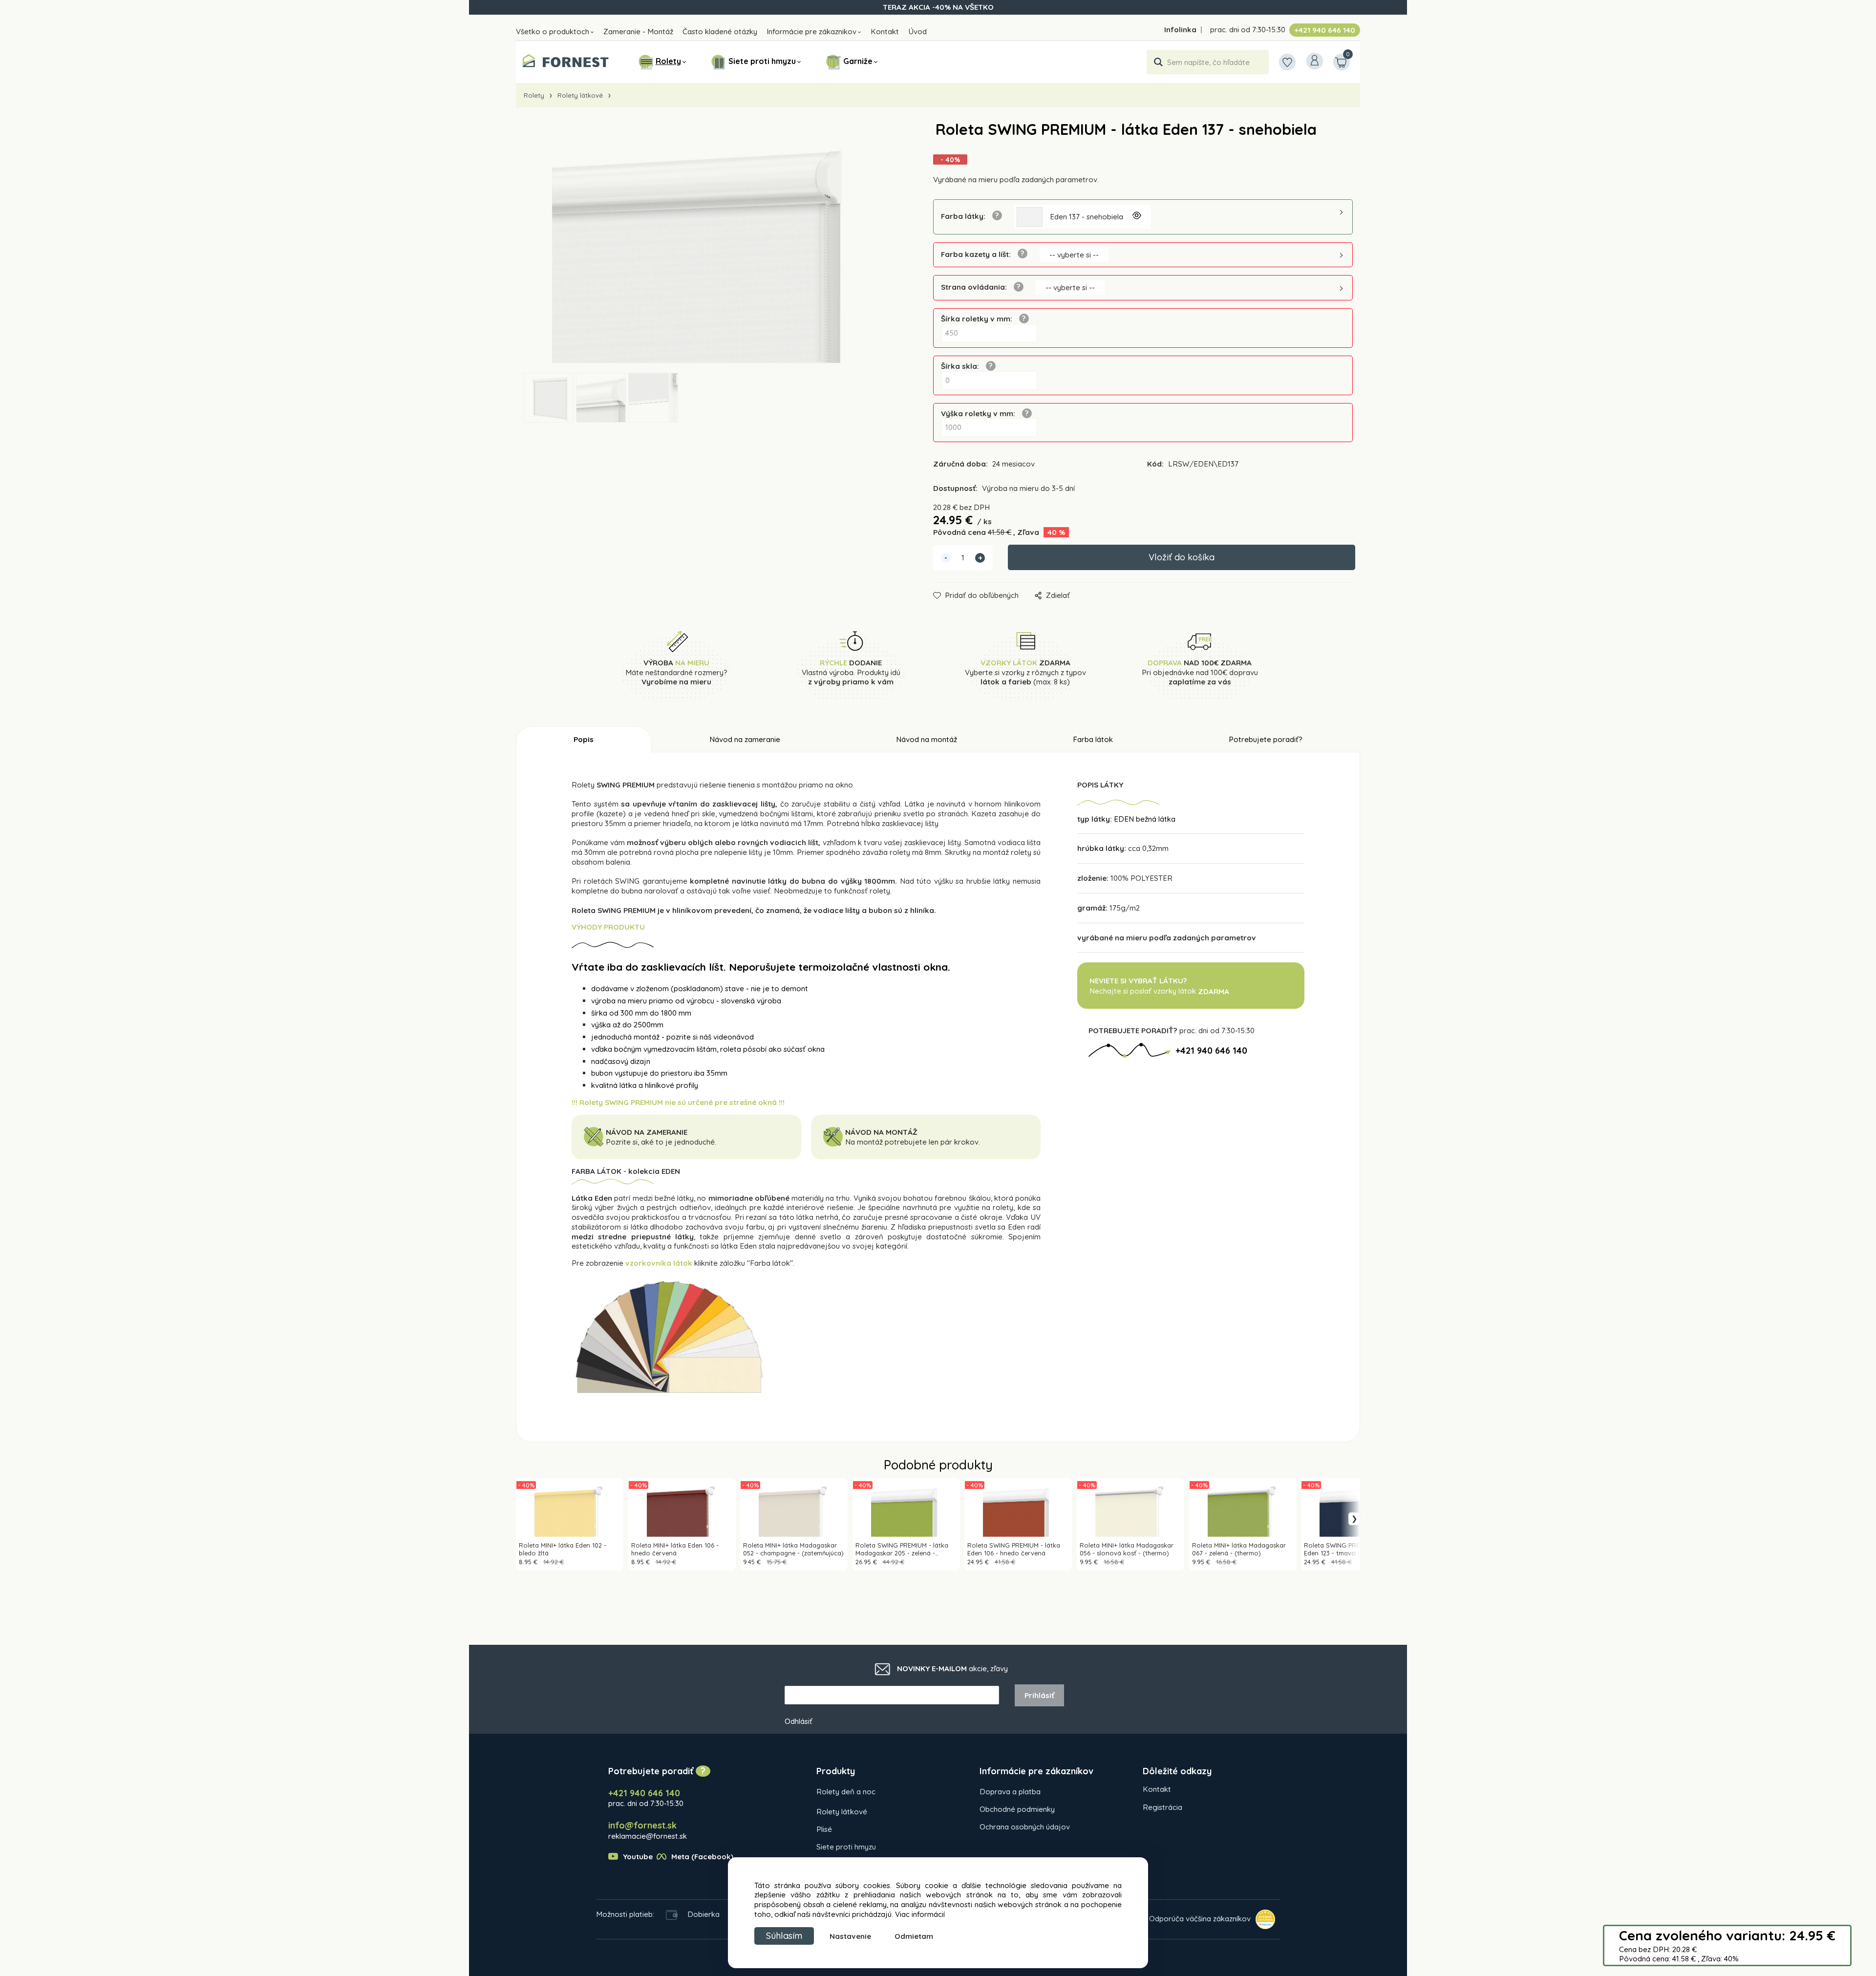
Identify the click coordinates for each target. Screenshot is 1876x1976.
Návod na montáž (927, 739)
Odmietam (914, 1936)
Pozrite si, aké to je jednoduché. (661, 1142)
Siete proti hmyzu (762, 61)
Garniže (858, 61)
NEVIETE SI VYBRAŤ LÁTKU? (1138, 981)
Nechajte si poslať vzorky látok (1159, 991)
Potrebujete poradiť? (1266, 739)
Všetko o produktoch (553, 32)
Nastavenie (850, 1936)
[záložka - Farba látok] (669, 1337)
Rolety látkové (580, 95)
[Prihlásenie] (1315, 61)
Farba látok (1093, 739)
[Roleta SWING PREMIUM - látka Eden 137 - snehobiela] (706, 247)
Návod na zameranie (745, 739)
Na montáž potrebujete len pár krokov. (914, 1142)
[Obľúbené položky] (1287, 62)
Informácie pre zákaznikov (811, 32)
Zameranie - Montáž (638, 32)
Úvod (917, 32)
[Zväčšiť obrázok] (1136, 217)
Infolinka (1180, 30)
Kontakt (885, 32)
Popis (584, 739)
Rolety (668, 61)
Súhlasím (784, 1936)
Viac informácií (920, 1914)
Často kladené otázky (720, 32)
